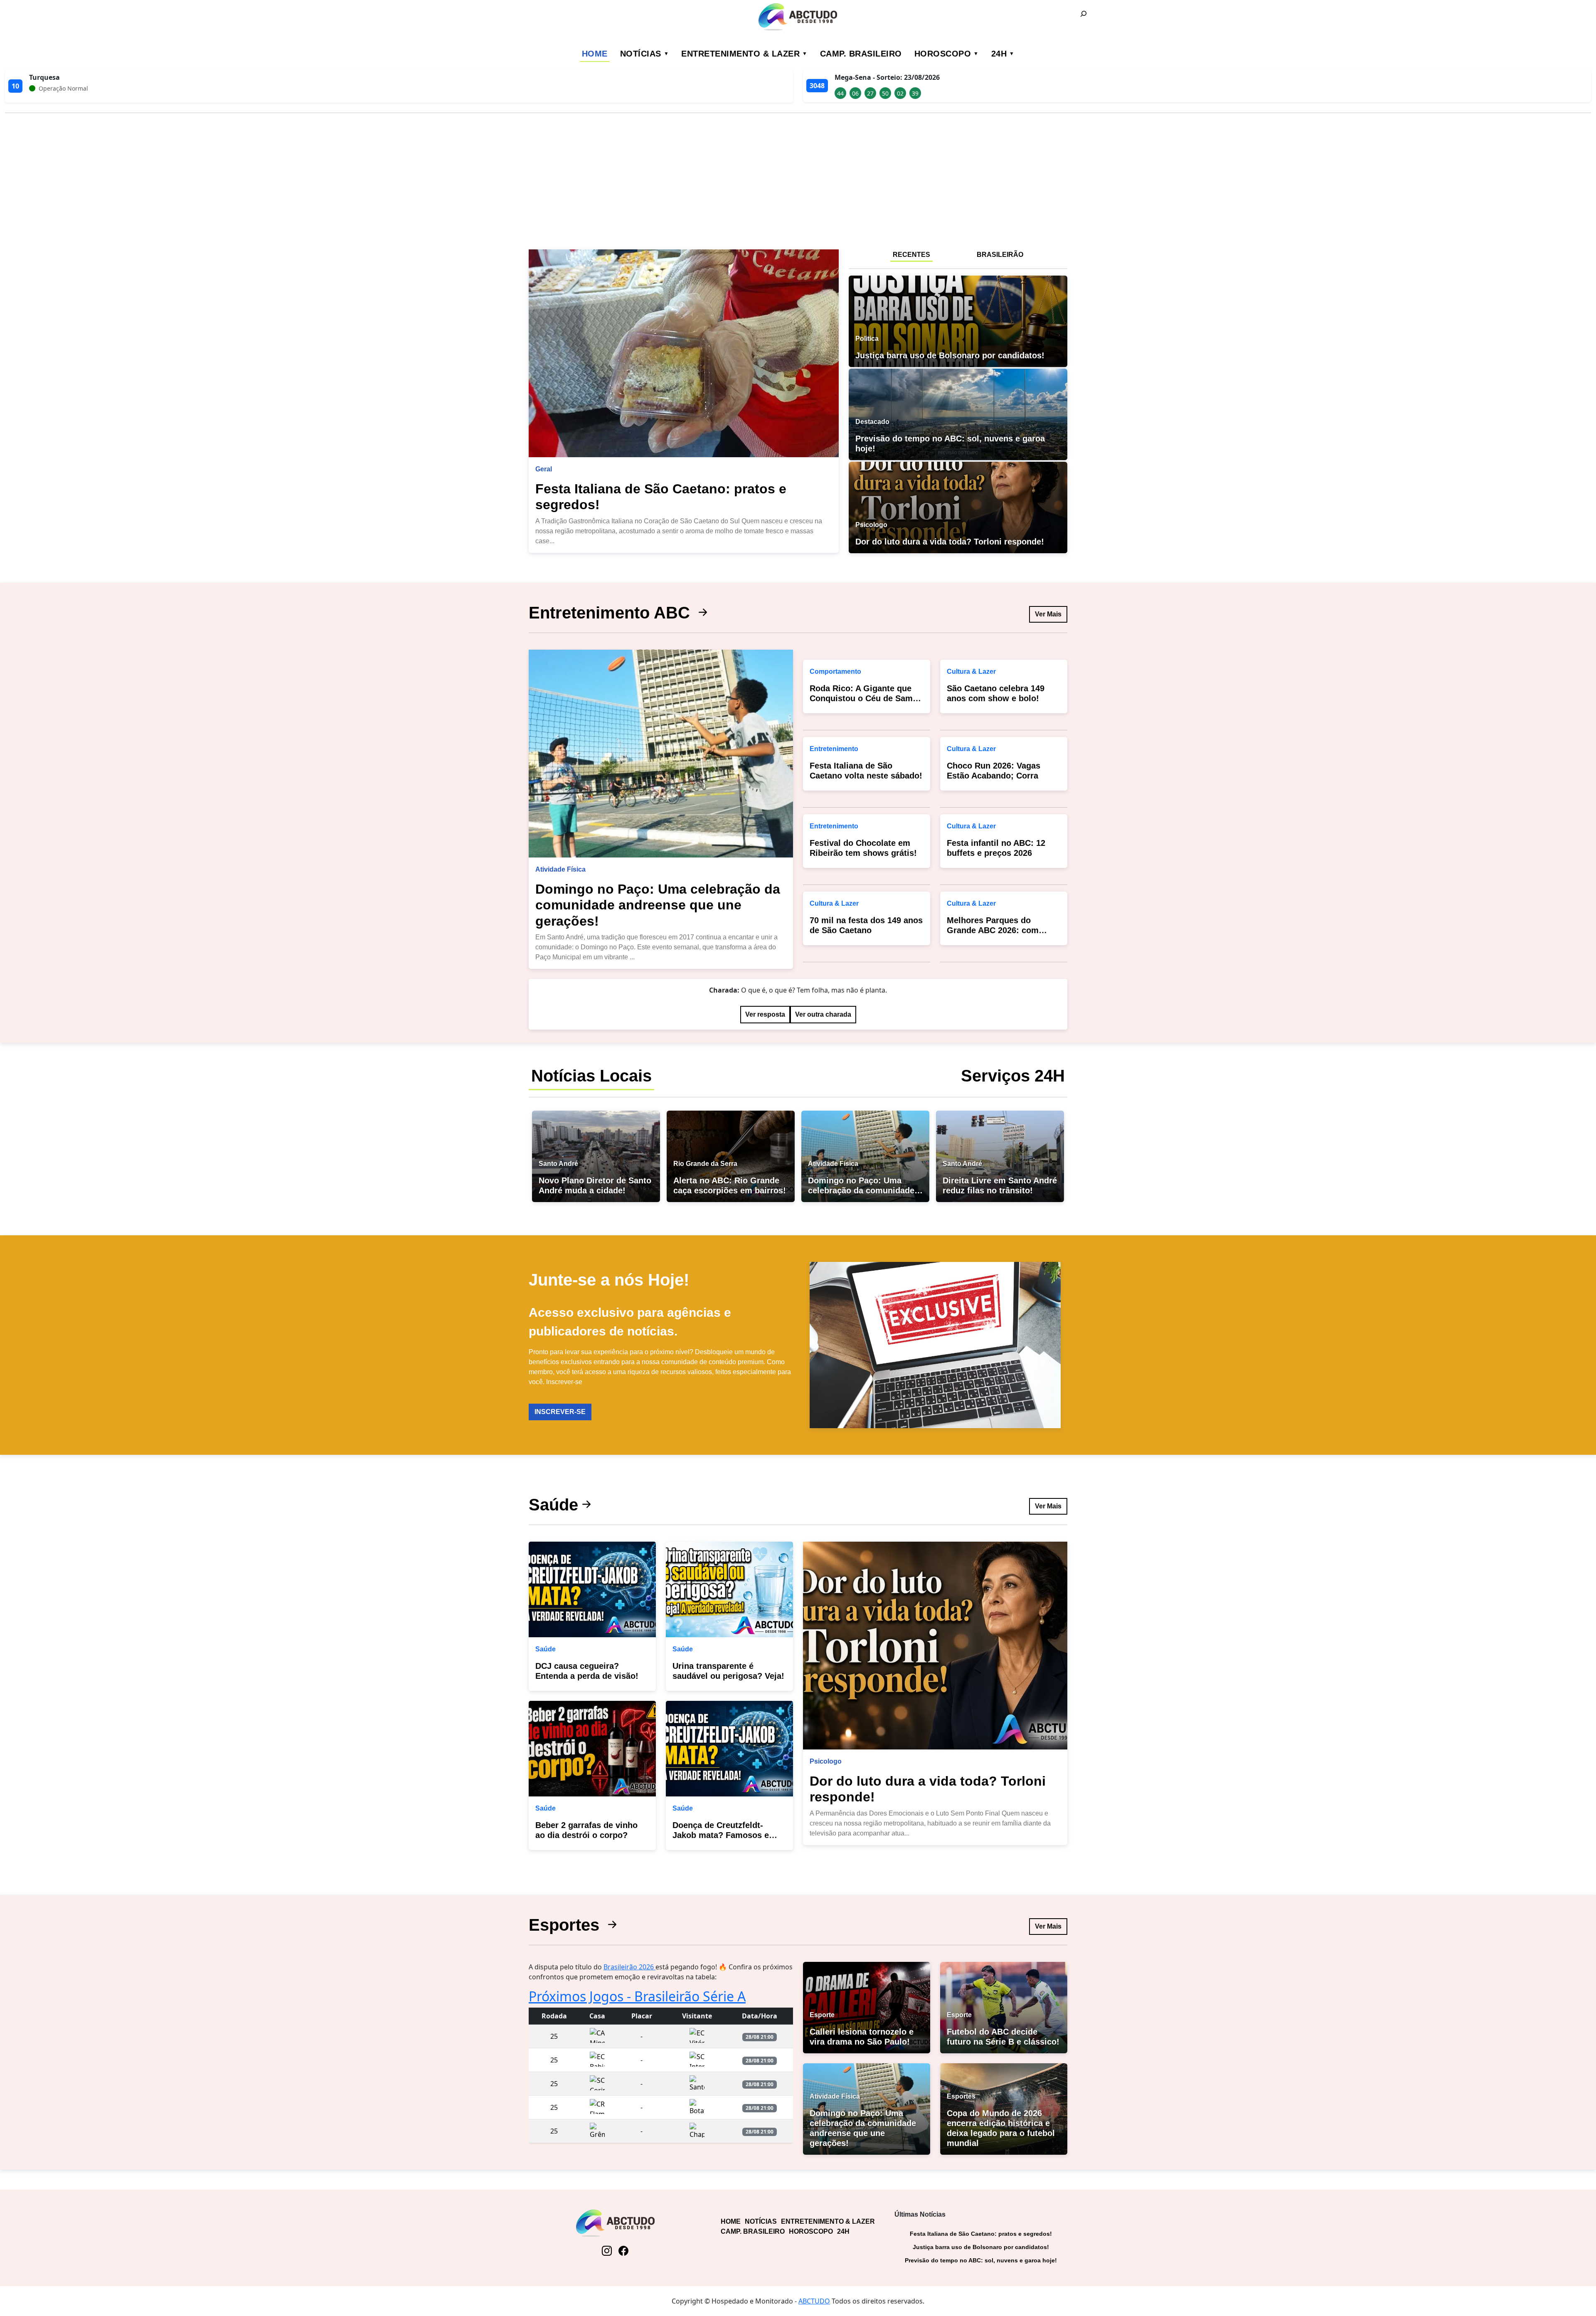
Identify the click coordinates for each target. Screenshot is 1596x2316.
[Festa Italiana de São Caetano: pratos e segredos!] (684, 353)
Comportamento (835, 671)
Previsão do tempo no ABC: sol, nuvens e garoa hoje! (981, 2260)
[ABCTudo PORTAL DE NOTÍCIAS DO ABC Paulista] (798, 17)
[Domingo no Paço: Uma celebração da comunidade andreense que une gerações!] (661, 754)
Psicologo (826, 1761)
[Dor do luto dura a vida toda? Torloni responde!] (935, 1646)
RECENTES (911, 255)
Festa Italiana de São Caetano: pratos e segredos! (981, 2234)
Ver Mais (1048, 614)
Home (595, 54)
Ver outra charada (823, 1014)
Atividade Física (560, 869)
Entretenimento (834, 749)
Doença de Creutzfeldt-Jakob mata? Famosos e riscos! (721, 1835)
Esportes (566, 1925)
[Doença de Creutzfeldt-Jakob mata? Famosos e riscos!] (729, 1749)
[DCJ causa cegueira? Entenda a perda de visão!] (592, 1589)
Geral (544, 469)
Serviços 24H (1013, 1076)
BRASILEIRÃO (1000, 255)
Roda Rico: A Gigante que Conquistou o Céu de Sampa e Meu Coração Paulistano (866, 698)
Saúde (553, 1505)
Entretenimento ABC (612, 613)
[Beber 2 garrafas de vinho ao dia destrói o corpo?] (592, 1749)
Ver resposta (765, 1014)
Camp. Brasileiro (861, 54)
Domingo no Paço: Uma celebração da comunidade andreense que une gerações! (658, 905)
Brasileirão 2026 (629, 1967)
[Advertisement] (798, 178)
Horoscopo (943, 54)
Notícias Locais (591, 1076)
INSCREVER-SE (560, 1412)
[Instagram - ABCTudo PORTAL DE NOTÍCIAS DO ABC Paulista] (607, 2251)
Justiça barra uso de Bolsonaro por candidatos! (981, 2247)
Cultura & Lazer (834, 903)
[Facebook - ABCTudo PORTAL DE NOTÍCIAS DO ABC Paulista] (623, 2251)
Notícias (641, 54)
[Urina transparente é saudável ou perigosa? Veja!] (729, 1589)
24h (999, 54)
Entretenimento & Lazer (740, 54)
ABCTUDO (814, 2301)
